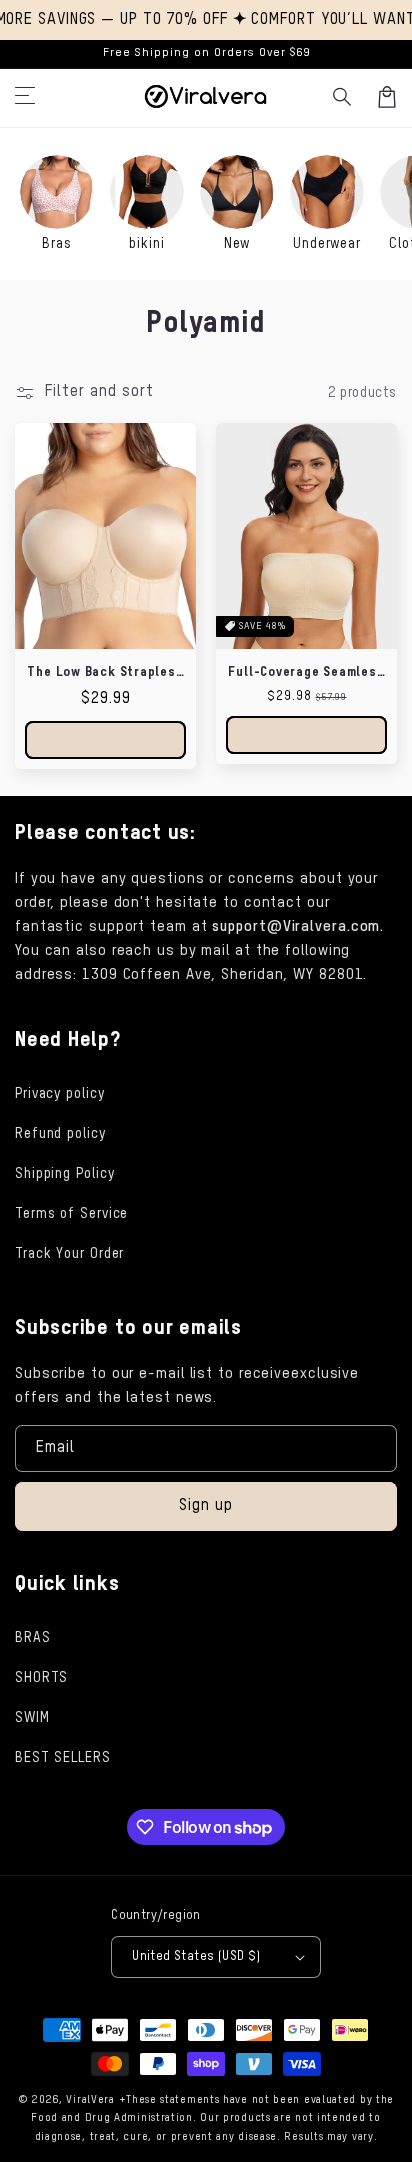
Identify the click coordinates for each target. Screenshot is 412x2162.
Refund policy (60, 1134)
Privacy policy (60, 1094)
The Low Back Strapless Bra (105, 673)
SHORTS (41, 1678)
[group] (57, 204)
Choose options (106, 739)
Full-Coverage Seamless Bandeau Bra (306, 673)
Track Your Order (69, 1254)
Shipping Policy (65, 1174)
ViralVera (90, 2099)
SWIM (32, 1718)
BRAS (33, 1638)
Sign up (206, 1506)
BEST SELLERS (63, 1758)
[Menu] (25, 97)
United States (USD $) (196, 1956)
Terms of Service (71, 1214)
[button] (343, 97)
